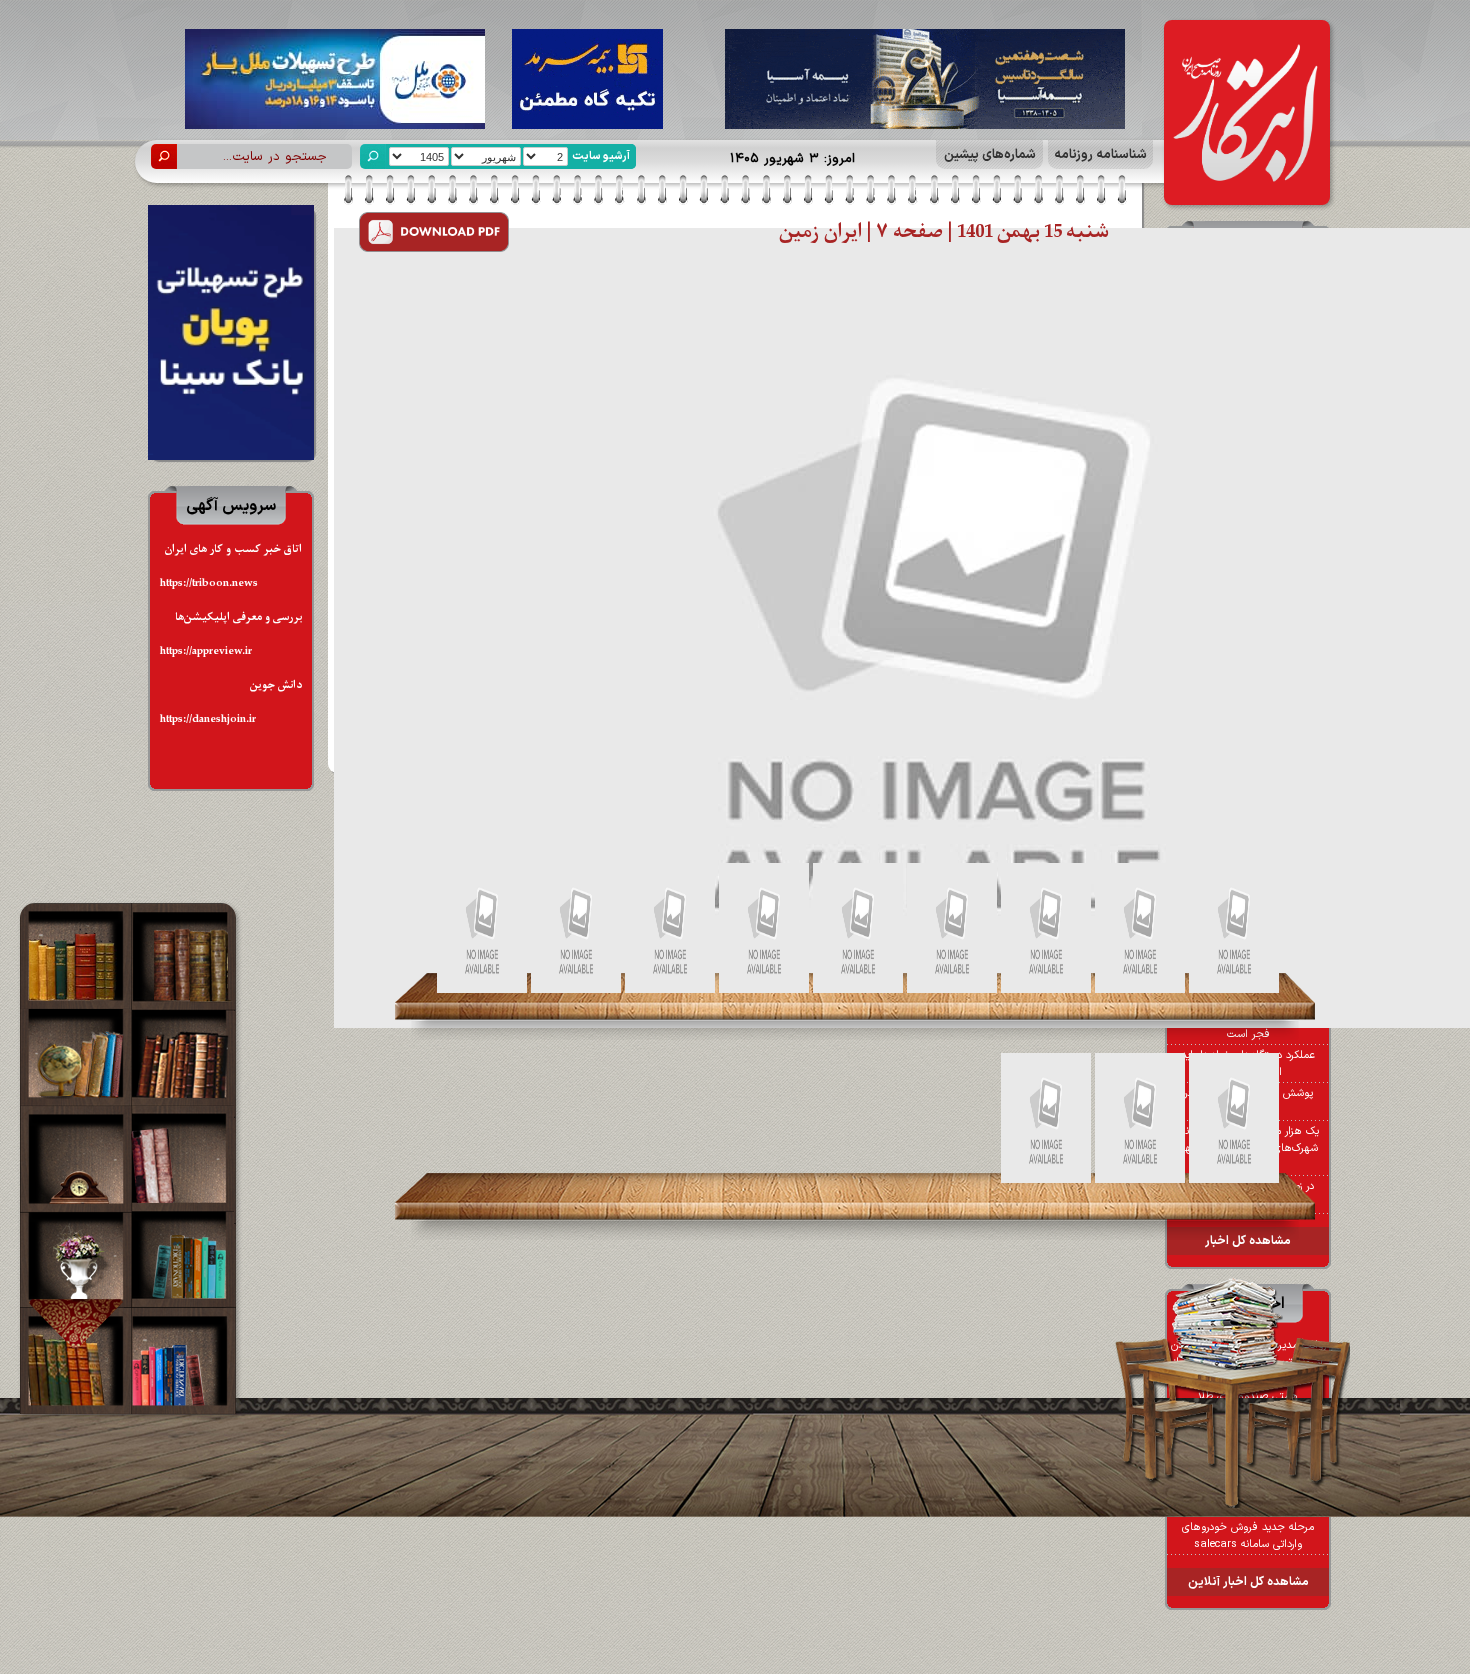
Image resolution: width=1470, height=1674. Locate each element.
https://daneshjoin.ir (208, 719)
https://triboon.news (209, 583)
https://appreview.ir (206, 651)
